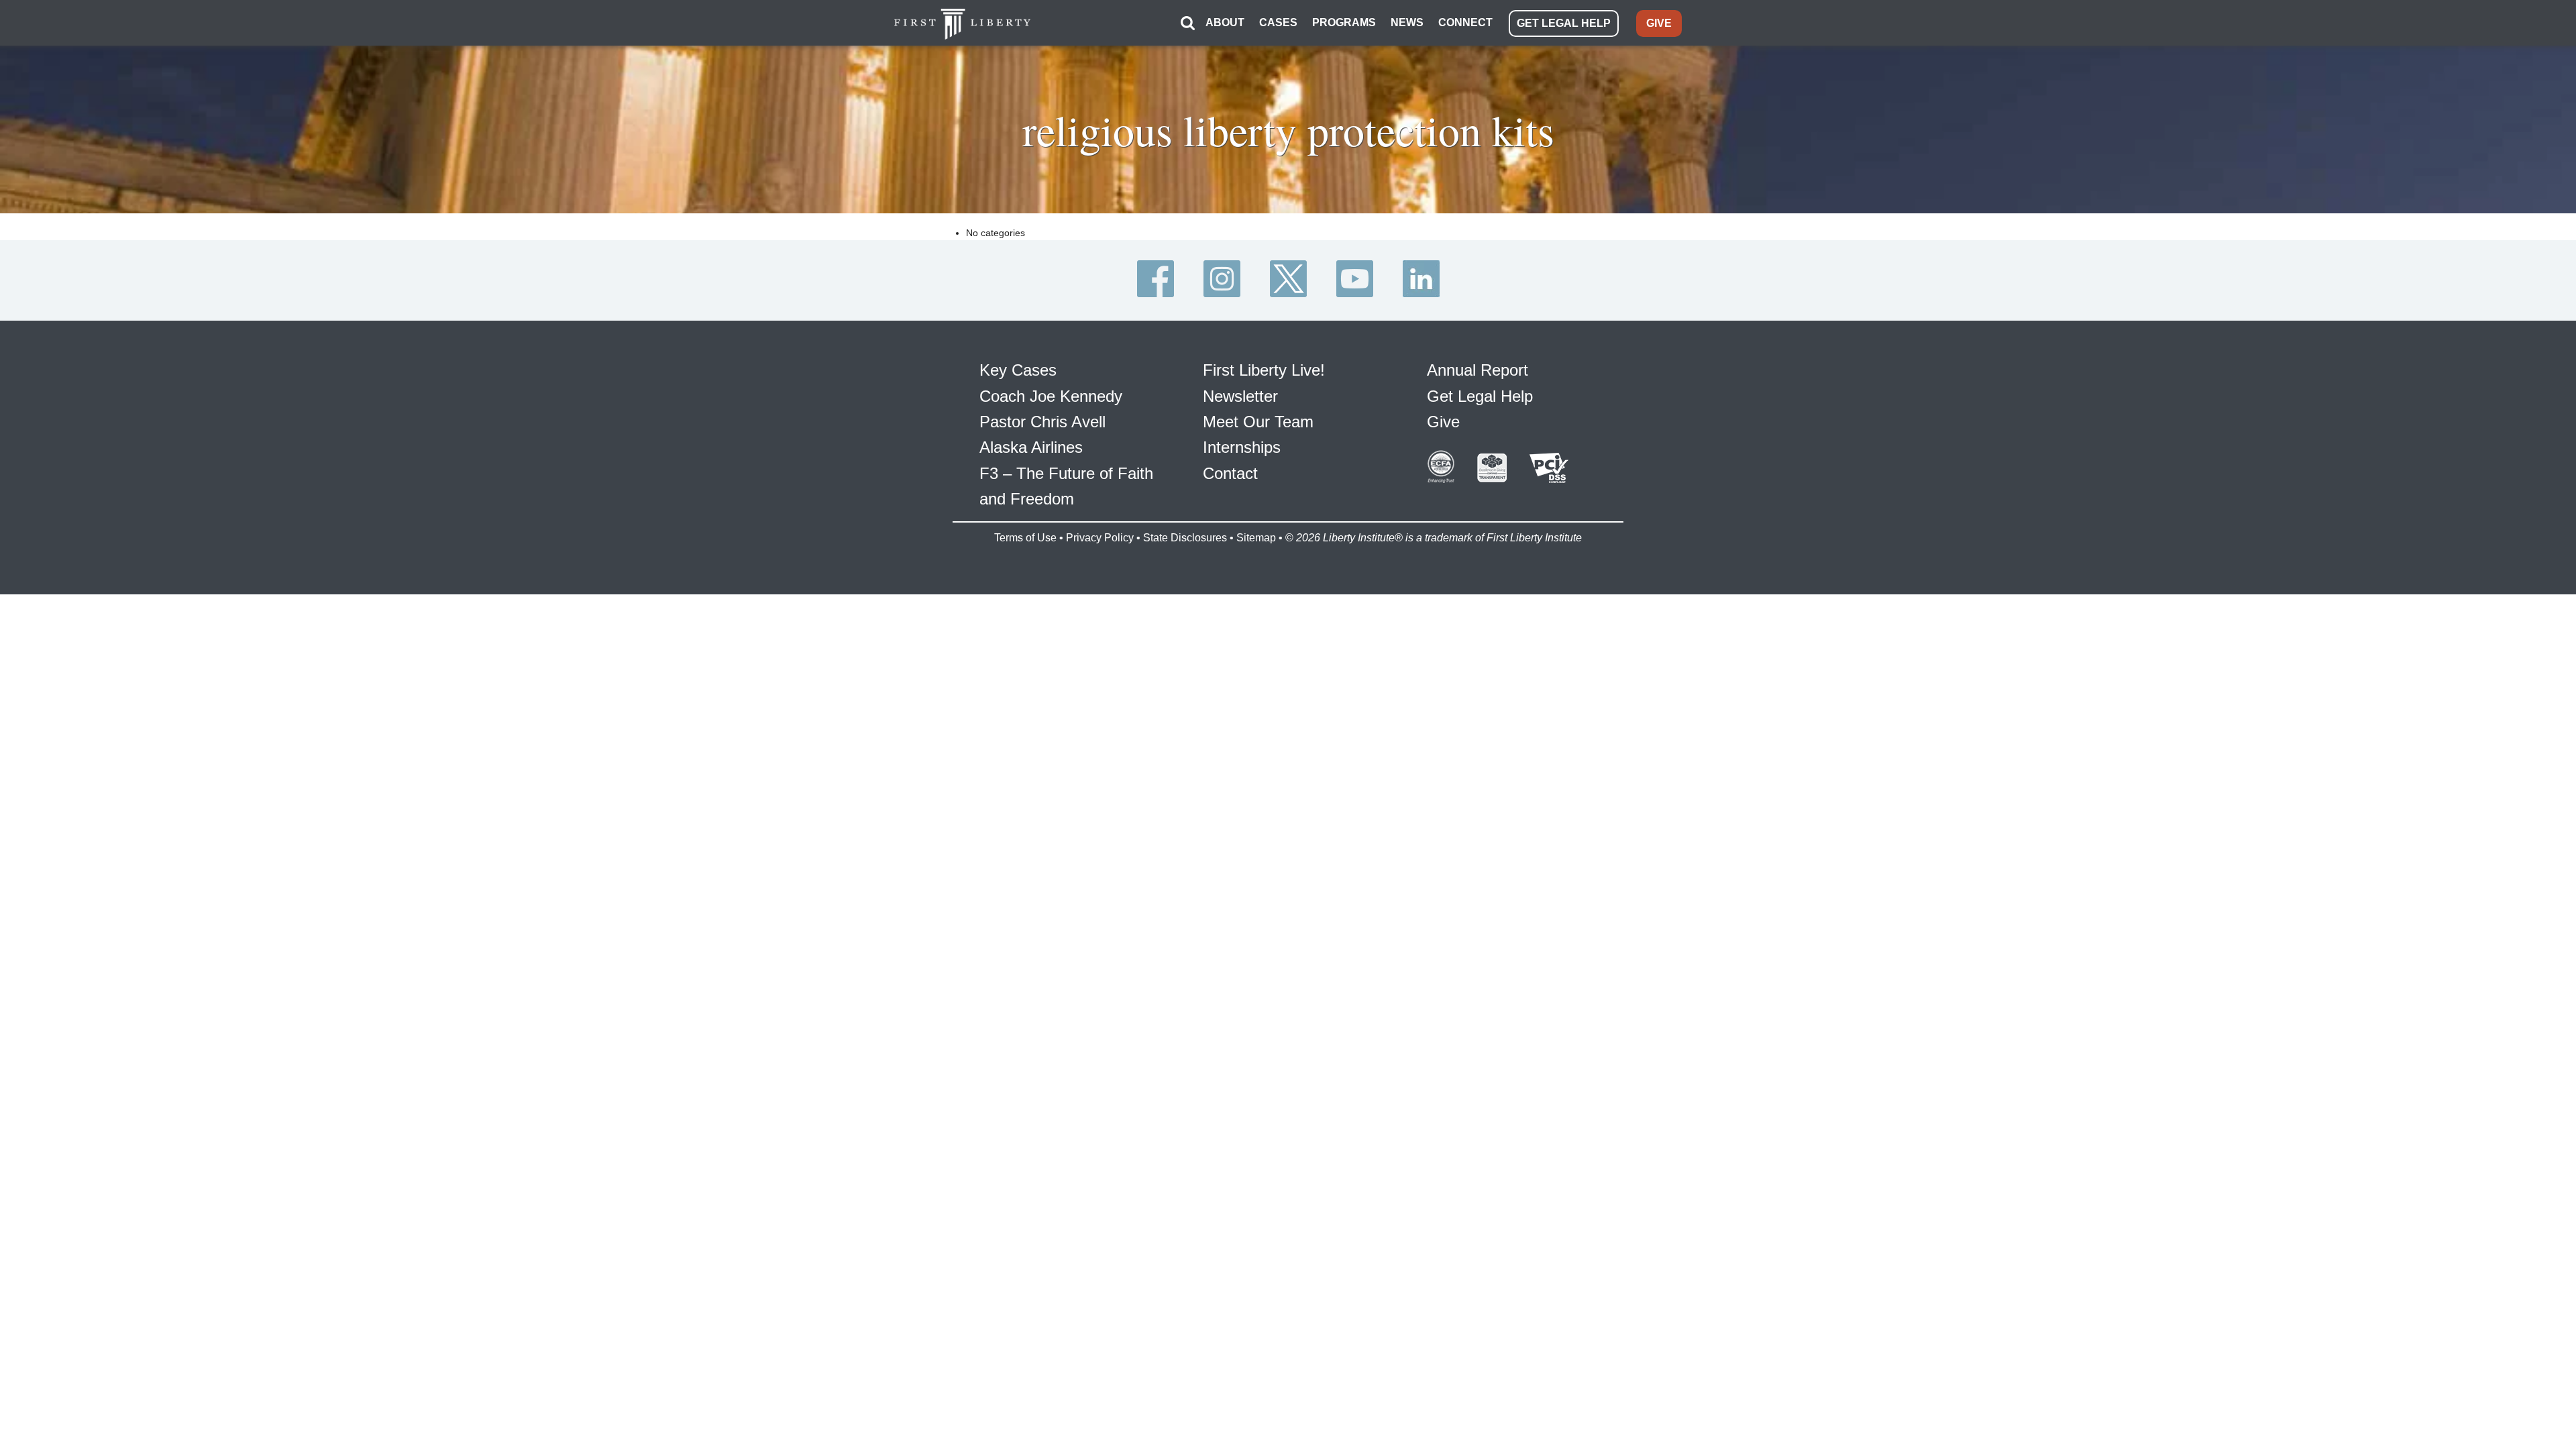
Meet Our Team (1258, 422)
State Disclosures (1185, 538)
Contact (1230, 473)
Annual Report (1478, 370)
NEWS (1407, 22)
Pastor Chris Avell (1042, 422)
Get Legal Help (1480, 396)
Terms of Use (1025, 538)
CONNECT (1465, 22)
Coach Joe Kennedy (1051, 396)
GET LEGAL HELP (1564, 23)
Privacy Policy (1100, 538)
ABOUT (1225, 22)
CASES (1278, 22)
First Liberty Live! (1264, 370)
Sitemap (1256, 538)
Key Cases (1018, 370)
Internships (1242, 447)
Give (1443, 422)
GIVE (1659, 23)
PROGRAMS (1344, 22)
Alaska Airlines (1031, 447)
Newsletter (1240, 396)
